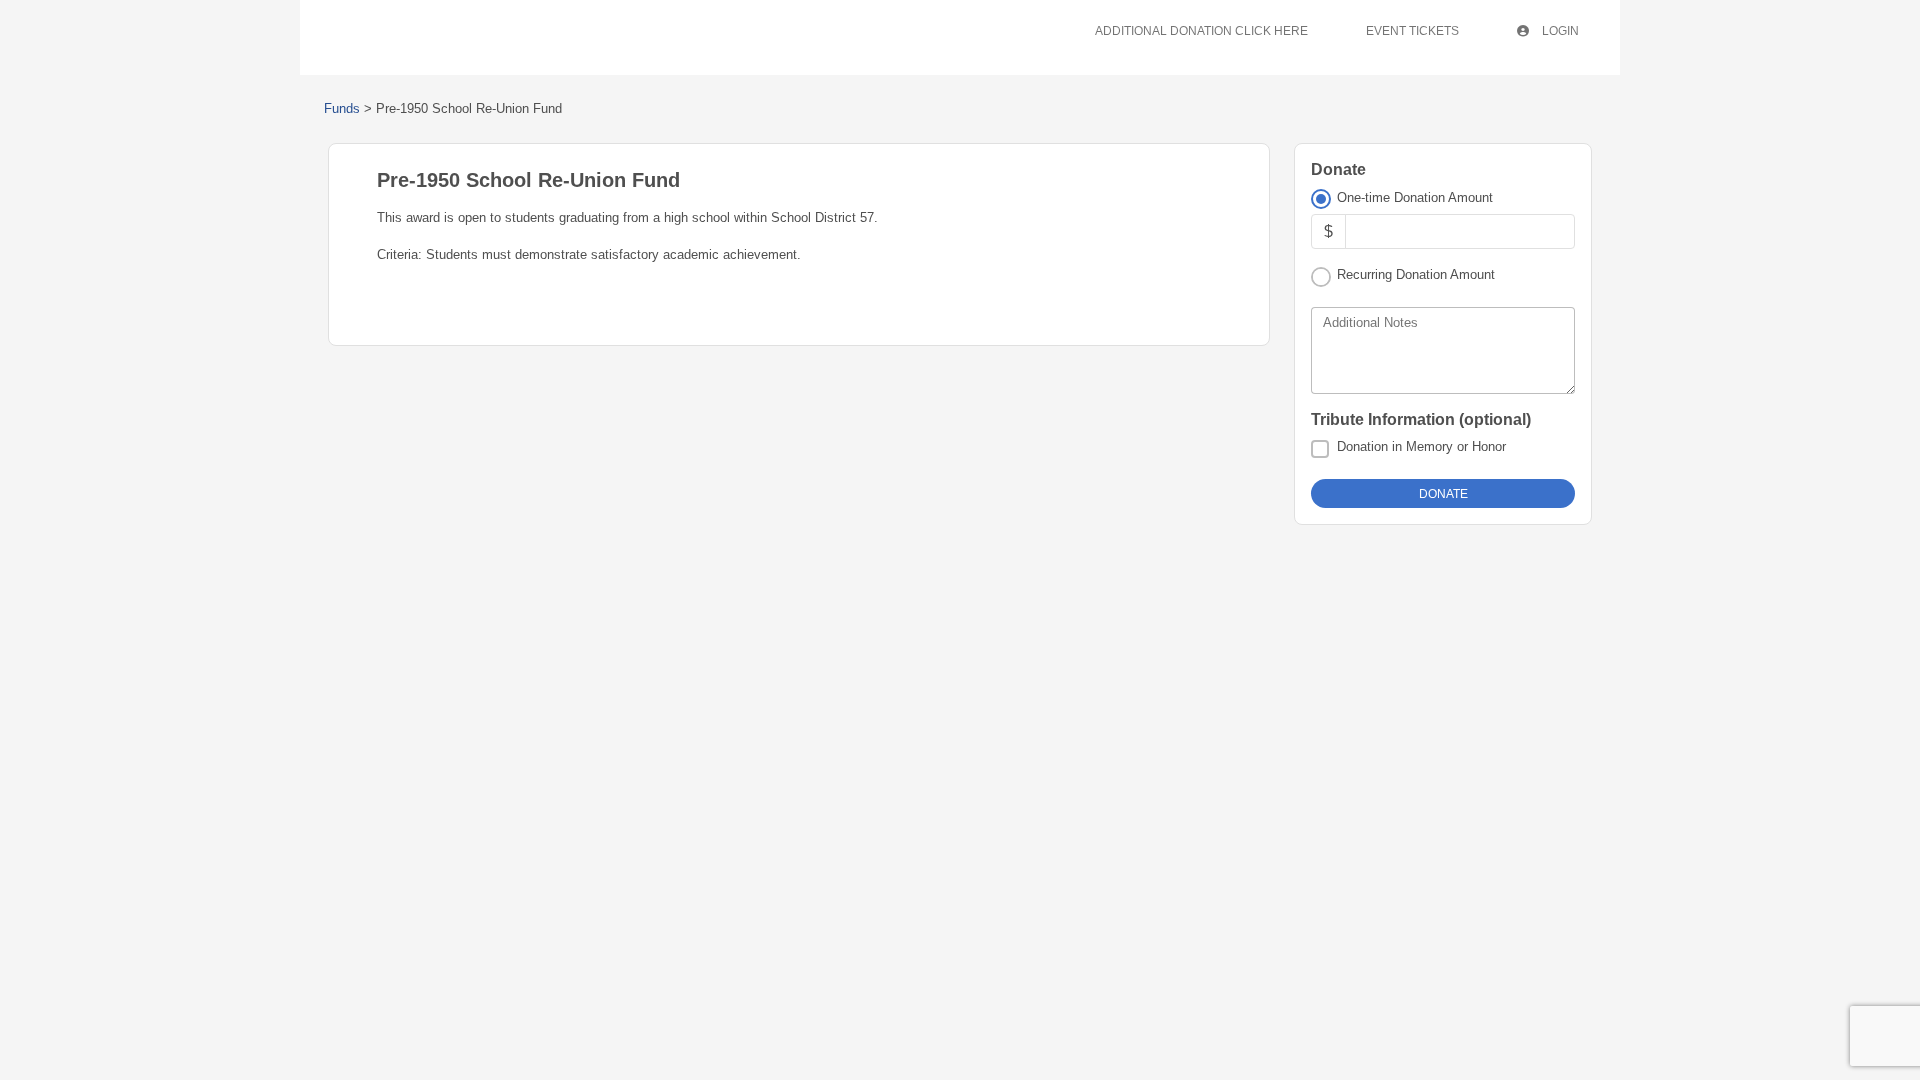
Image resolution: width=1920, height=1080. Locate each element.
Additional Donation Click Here (1201, 31)
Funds (342, 108)
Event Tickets (1412, 31)
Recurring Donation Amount (1416, 274)
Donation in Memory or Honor (1421, 446)
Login (1559, 31)
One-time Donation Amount (1415, 197)
